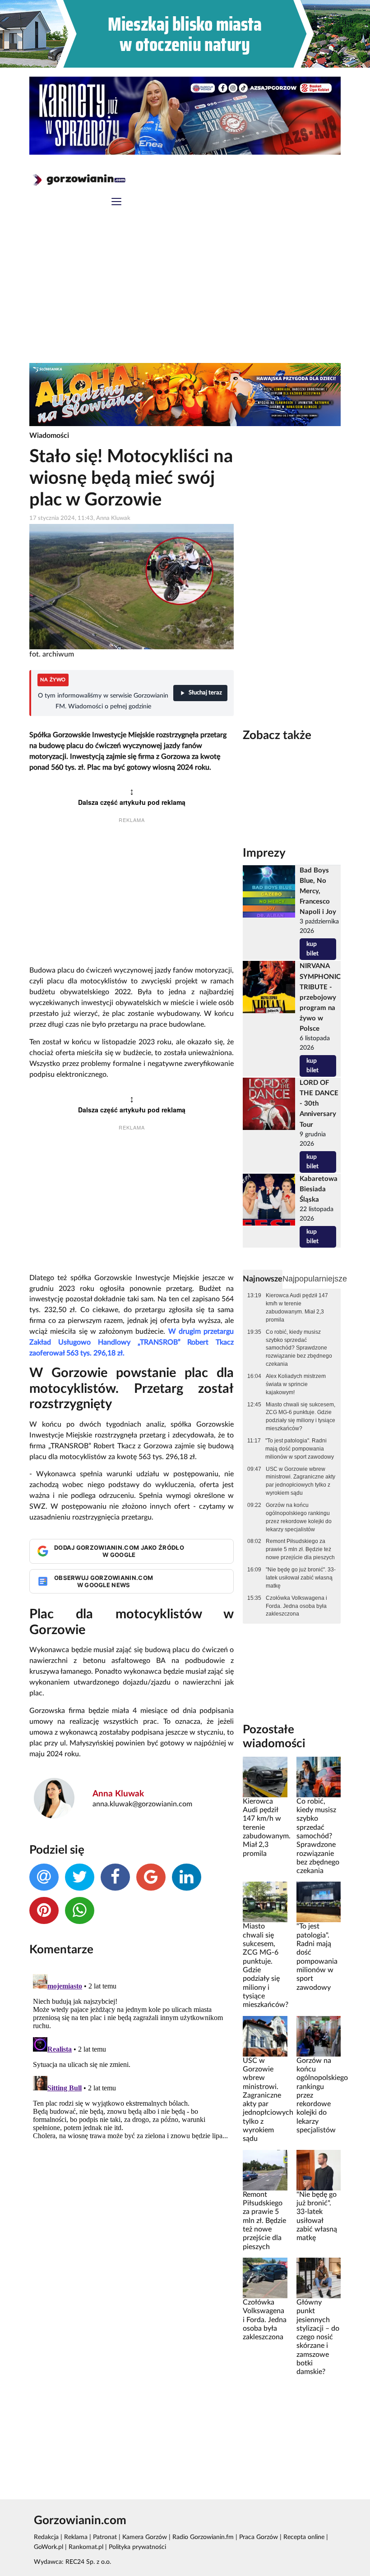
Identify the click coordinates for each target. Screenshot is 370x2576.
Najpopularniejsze (315, 1279)
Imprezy (264, 853)
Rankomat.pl (86, 2547)
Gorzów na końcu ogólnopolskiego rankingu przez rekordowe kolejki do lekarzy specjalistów (299, 1517)
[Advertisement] (185, 295)
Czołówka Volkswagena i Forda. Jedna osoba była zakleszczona (296, 1606)
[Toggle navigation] (116, 203)
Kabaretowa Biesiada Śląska (319, 1189)
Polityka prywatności (137, 2547)
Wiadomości (49, 436)
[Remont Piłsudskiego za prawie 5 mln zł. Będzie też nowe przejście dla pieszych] (265, 2170)
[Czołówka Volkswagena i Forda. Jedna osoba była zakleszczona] (265, 2278)
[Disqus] (132, 2083)
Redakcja (46, 2537)
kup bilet (312, 949)
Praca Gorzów (259, 2537)
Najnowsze (263, 1279)
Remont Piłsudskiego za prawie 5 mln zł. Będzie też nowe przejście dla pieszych (300, 1549)
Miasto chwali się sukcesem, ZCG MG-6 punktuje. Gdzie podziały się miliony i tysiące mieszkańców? (301, 1417)
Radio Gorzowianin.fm (203, 2537)
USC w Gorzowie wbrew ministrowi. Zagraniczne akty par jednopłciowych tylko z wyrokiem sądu (301, 1481)
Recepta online (304, 2537)
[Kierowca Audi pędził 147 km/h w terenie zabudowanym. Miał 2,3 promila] (265, 1777)
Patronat (105, 2537)
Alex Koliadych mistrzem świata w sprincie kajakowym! (296, 1384)
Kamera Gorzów (145, 2537)
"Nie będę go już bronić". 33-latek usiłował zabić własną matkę (301, 1578)
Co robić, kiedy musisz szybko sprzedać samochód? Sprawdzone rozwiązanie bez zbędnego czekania (299, 1348)
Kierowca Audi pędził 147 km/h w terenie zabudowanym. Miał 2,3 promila (297, 1308)
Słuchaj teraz (205, 693)
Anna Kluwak (118, 1794)
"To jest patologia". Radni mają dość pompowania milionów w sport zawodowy (300, 1449)
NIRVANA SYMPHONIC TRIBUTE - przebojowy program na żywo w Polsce (320, 997)
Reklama (76, 2537)
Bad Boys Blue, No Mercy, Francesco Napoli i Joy (318, 891)
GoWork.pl (49, 2547)
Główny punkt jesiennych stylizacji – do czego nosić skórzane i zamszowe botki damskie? (318, 2337)
